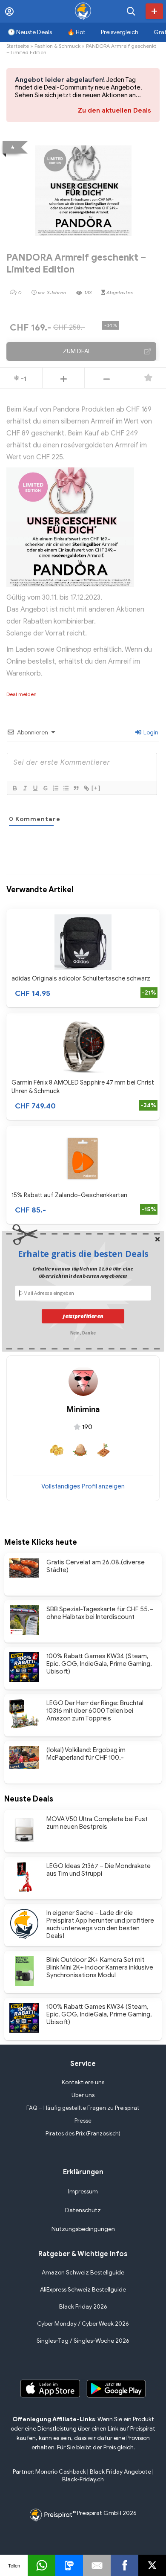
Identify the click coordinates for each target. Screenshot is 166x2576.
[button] (83, 1254)
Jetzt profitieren (83, 1316)
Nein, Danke (83, 1333)
